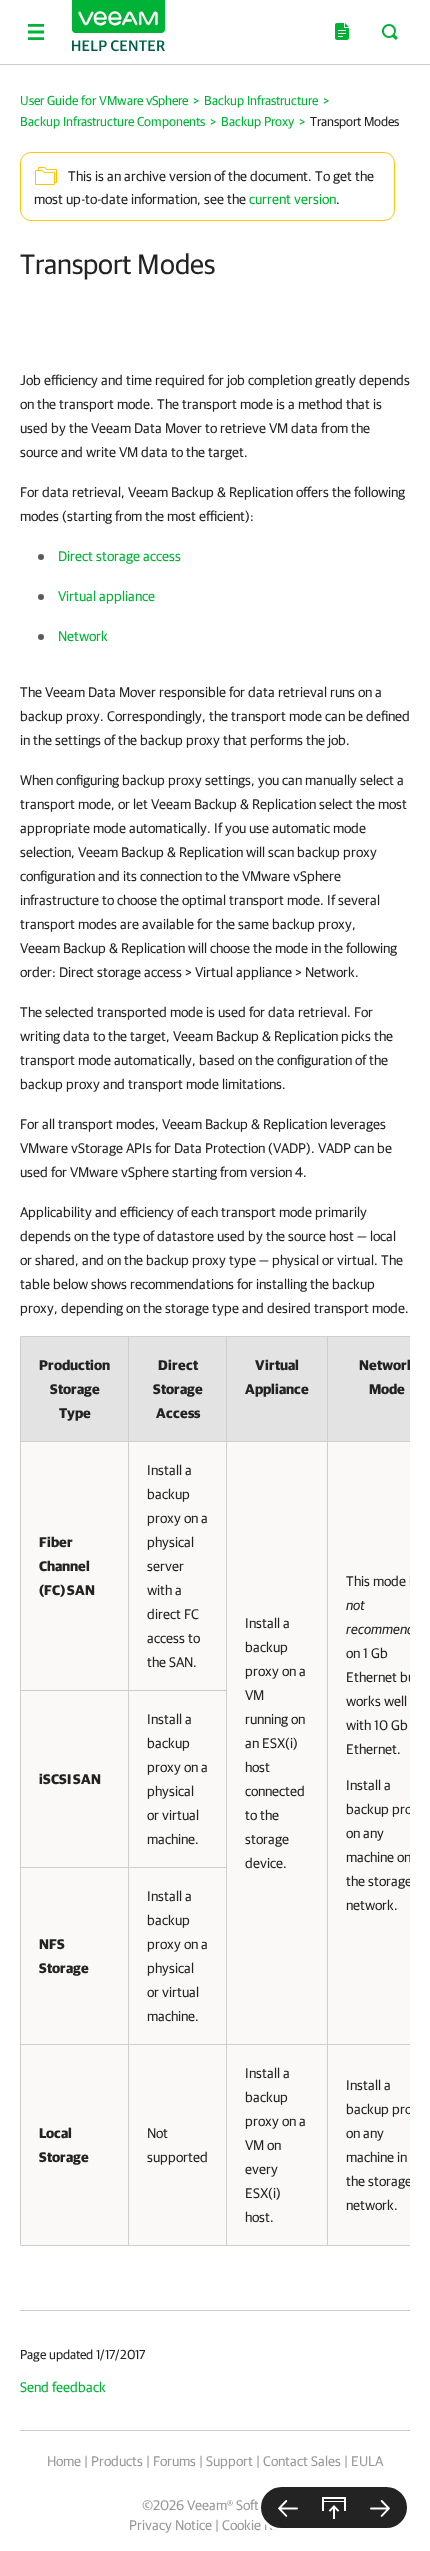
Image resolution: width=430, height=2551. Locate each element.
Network (83, 636)
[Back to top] (334, 2507)
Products (117, 2461)
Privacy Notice (170, 2525)
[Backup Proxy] (288, 2507)
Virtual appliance (106, 596)
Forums (174, 2461)
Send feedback (63, 2387)
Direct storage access (119, 556)
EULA (367, 2461)
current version (292, 199)
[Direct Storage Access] (380, 2507)
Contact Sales (302, 2461)
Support (229, 2461)
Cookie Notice (261, 2525)
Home (64, 2461)
